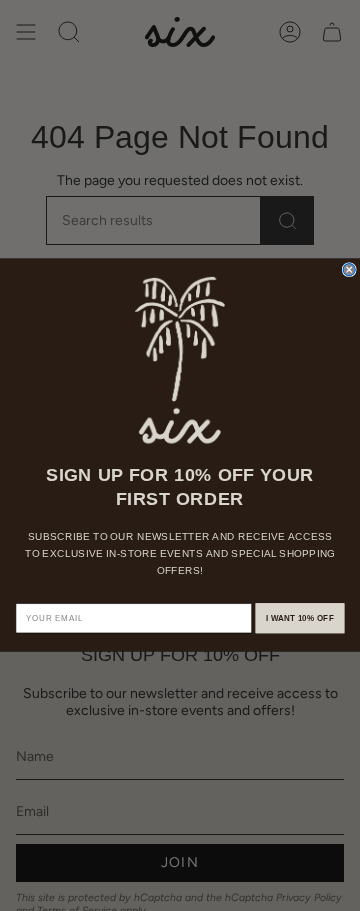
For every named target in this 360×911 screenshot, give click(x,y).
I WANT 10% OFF (300, 619)
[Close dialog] (349, 270)
